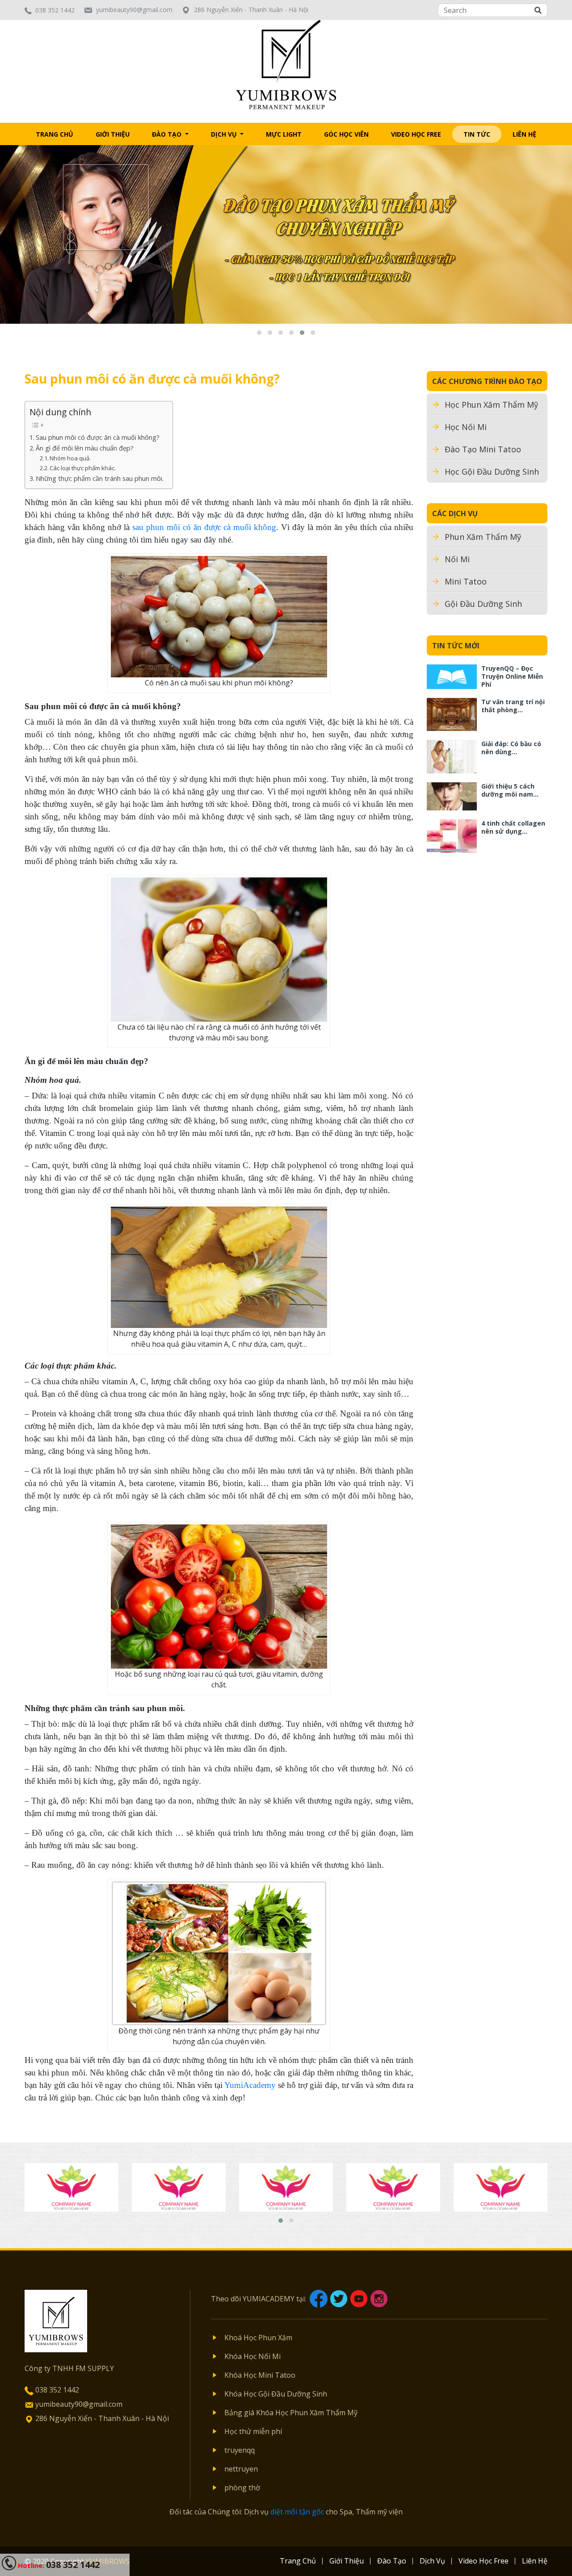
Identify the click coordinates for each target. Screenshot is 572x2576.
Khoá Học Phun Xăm (258, 2338)
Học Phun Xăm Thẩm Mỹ (491, 405)
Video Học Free (416, 134)
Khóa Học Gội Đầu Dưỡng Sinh (276, 2394)
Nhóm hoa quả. (70, 458)
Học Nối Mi (466, 427)
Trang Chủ (55, 134)
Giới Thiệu (113, 134)
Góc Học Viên (346, 134)
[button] (259, 333)
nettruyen (241, 2469)
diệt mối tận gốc (297, 2512)
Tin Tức (477, 134)
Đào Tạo (168, 134)
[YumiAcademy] (286, 64)
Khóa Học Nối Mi (252, 2356)
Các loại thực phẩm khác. (83, 468)
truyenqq (240, 2450)
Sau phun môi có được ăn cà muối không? (98, 437)
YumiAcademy (250, 2085)
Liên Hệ (524, 134)
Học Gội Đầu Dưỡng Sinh (492, 472)
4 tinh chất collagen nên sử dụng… (513, 827)
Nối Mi (457, 559)
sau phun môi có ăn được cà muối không (204, 527)
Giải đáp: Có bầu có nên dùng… (511, 748)
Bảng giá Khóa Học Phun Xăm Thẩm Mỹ (291, 2413)
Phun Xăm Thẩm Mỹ (483, 537)
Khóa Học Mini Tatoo (260, 2375)
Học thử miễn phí (253, 2431)
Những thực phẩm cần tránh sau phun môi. (100, 478)
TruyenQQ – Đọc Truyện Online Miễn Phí (512, 676)
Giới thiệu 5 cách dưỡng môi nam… (510, 790)
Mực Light (284, 134)
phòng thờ (242, 2488)
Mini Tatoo (466, 581)
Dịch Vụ (225, 134)
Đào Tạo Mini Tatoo (483, 449)
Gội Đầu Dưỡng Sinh (483, 604)
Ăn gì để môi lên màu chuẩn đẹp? (85, 448)
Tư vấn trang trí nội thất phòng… (513, 706)
